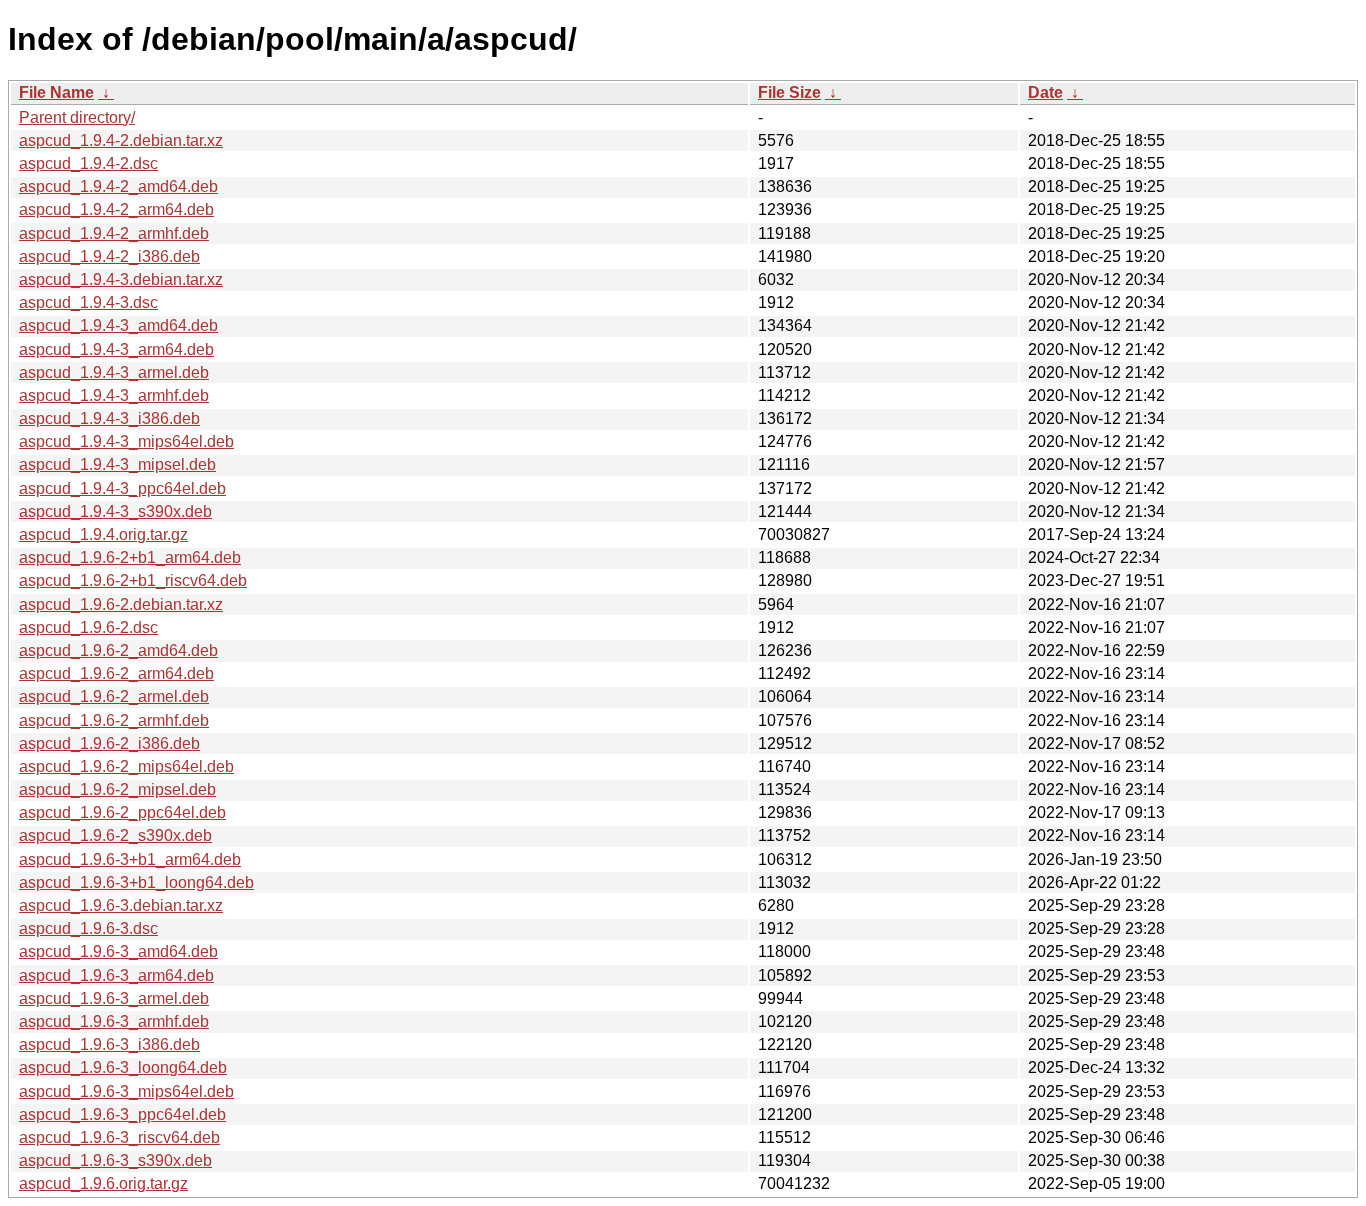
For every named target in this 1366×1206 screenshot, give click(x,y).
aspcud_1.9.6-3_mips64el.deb (126, 1091)
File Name (56, 92)
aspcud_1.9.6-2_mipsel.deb (117, 789)
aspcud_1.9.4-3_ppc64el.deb (122, 488)
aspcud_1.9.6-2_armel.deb (114, 696)
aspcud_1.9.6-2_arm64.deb (116, 673)
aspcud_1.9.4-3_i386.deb (109, 418)
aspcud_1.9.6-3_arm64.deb (116, 975)
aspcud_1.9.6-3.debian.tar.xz (121, 905)
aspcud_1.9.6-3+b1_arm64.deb (130, 859)
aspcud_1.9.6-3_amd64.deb (118, 951)
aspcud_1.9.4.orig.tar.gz (103, 534)
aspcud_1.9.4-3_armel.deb (114, 372)
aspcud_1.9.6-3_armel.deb (114, 998)
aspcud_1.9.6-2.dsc (88, 627)
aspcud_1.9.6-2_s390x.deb (115, 835)
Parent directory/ (77, 117)
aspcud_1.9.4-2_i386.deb (109, 256)
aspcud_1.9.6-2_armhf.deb (114, 720)
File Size (789, 92)
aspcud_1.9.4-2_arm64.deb (116, 209)
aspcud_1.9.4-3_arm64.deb (116, 349)
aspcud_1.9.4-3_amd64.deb (118, 325)
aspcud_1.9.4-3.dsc (88, 302)
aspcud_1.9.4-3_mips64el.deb (126, 441)
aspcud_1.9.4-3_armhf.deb (114, 395)
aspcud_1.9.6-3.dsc (88, 928)
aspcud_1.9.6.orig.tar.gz (103, 1183)
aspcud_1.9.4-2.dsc (88, 163)
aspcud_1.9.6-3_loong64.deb (123, 1067)
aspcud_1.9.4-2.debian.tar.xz (121, 140)
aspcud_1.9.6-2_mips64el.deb (126, 766)
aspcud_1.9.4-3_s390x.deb (115, 511)
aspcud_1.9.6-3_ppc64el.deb (122, 1114)
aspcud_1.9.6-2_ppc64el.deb (122, 812)
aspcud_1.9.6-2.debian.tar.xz (121, 604)
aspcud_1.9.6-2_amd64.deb (118, 650)
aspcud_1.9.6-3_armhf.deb (114, 1021)
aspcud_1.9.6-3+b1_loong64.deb (136, 882)
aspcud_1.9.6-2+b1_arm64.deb (130, 557)
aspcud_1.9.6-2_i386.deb (109, 743)
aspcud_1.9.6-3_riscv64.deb (119, 1137)
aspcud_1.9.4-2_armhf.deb (114, 233)
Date (1045, 92)
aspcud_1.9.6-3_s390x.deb (115, 1160)
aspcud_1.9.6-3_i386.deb (109, 1044)
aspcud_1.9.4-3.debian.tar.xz (121, 279)
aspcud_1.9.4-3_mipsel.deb (117, 464)
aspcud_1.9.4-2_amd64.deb (118, 186)
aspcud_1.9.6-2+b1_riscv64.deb (133, 580)
